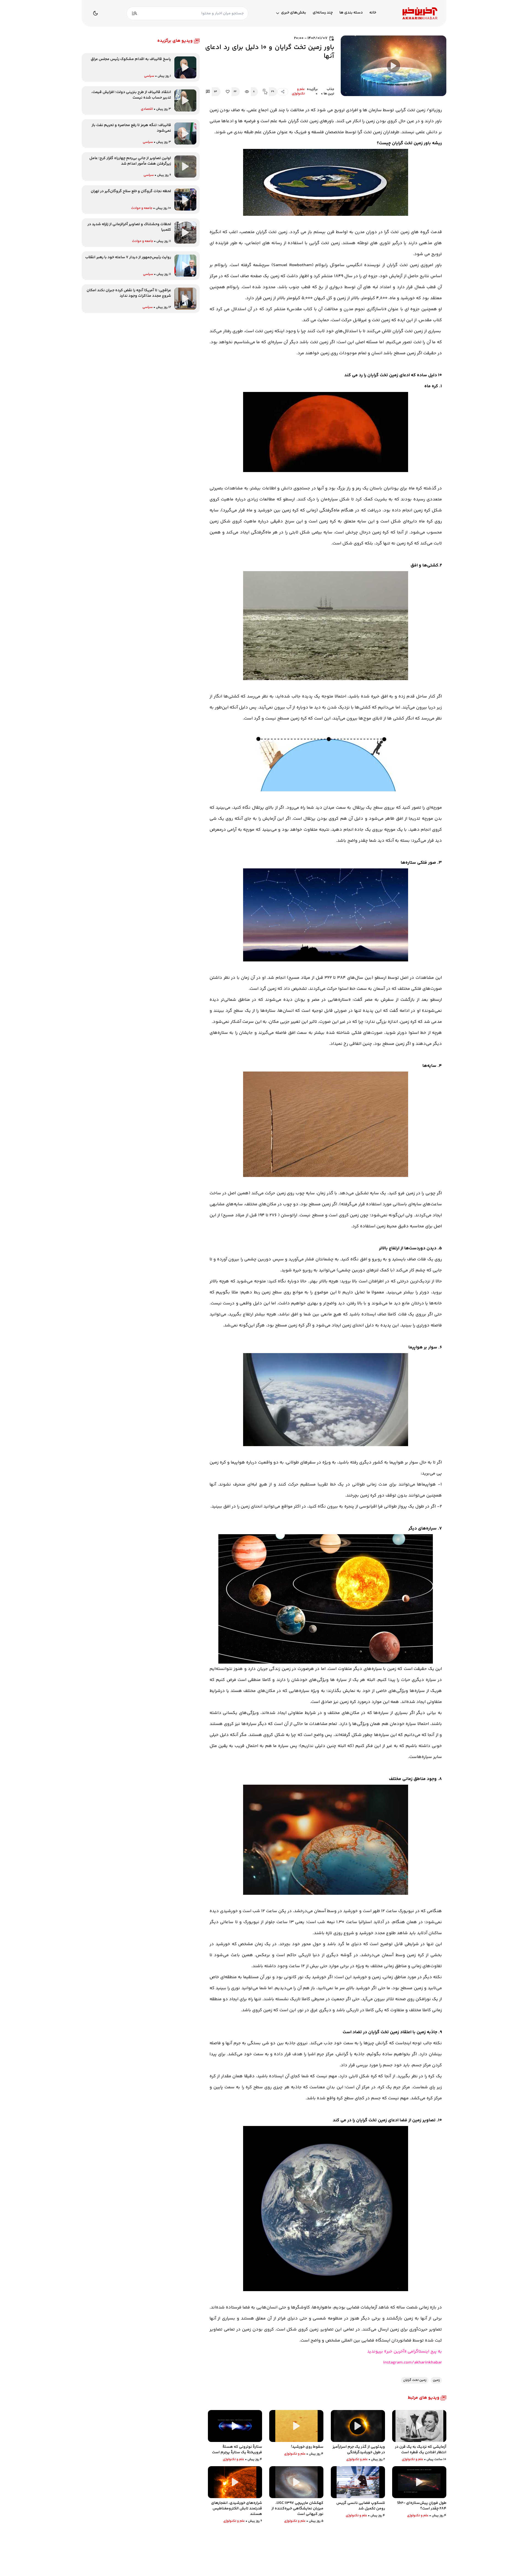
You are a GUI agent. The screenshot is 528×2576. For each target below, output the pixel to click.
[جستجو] (134, 13)
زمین (436, 2380)
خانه (373, 13)
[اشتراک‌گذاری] (283, 92)
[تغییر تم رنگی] (95, 13)
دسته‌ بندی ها (351, 13)
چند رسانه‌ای (323, 13)
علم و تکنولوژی (298, 92)
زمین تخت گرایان (415, 2380)
